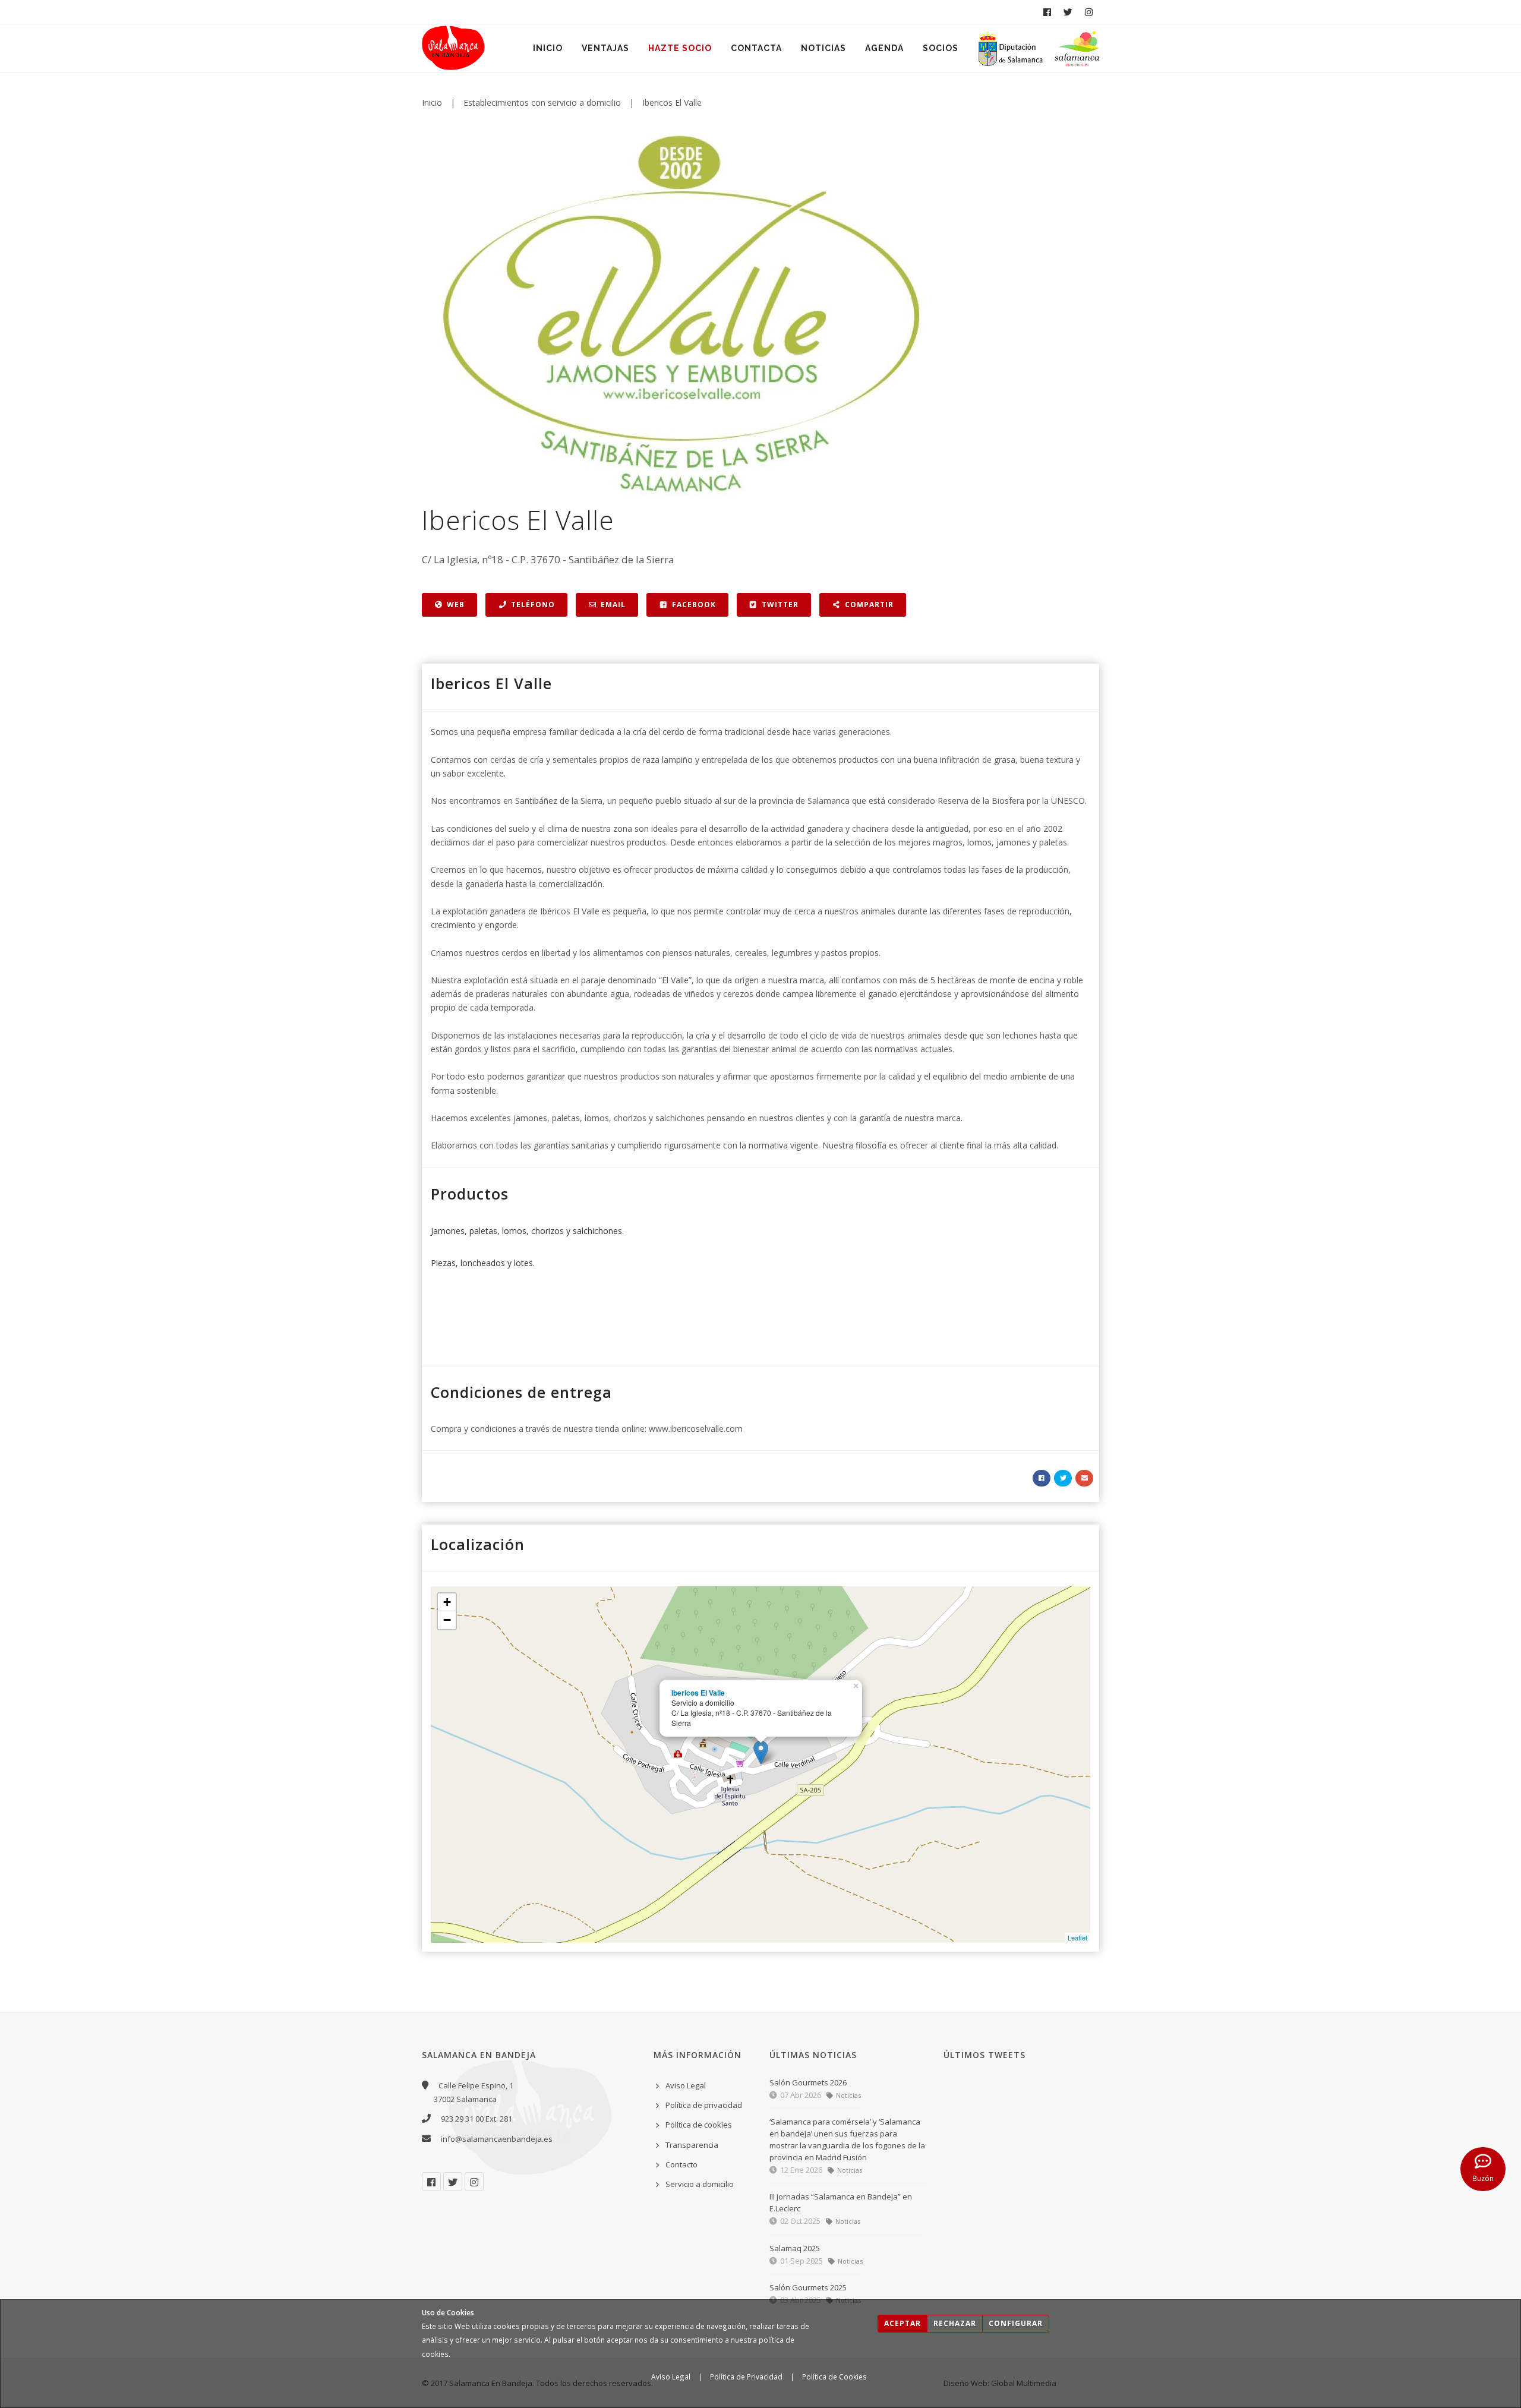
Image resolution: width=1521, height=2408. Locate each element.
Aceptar (902, 2323)
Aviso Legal (671, 2377)
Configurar (1016, 2323)
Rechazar (955, 2323)
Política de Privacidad (746, 2377)
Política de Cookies (834, 2377)
